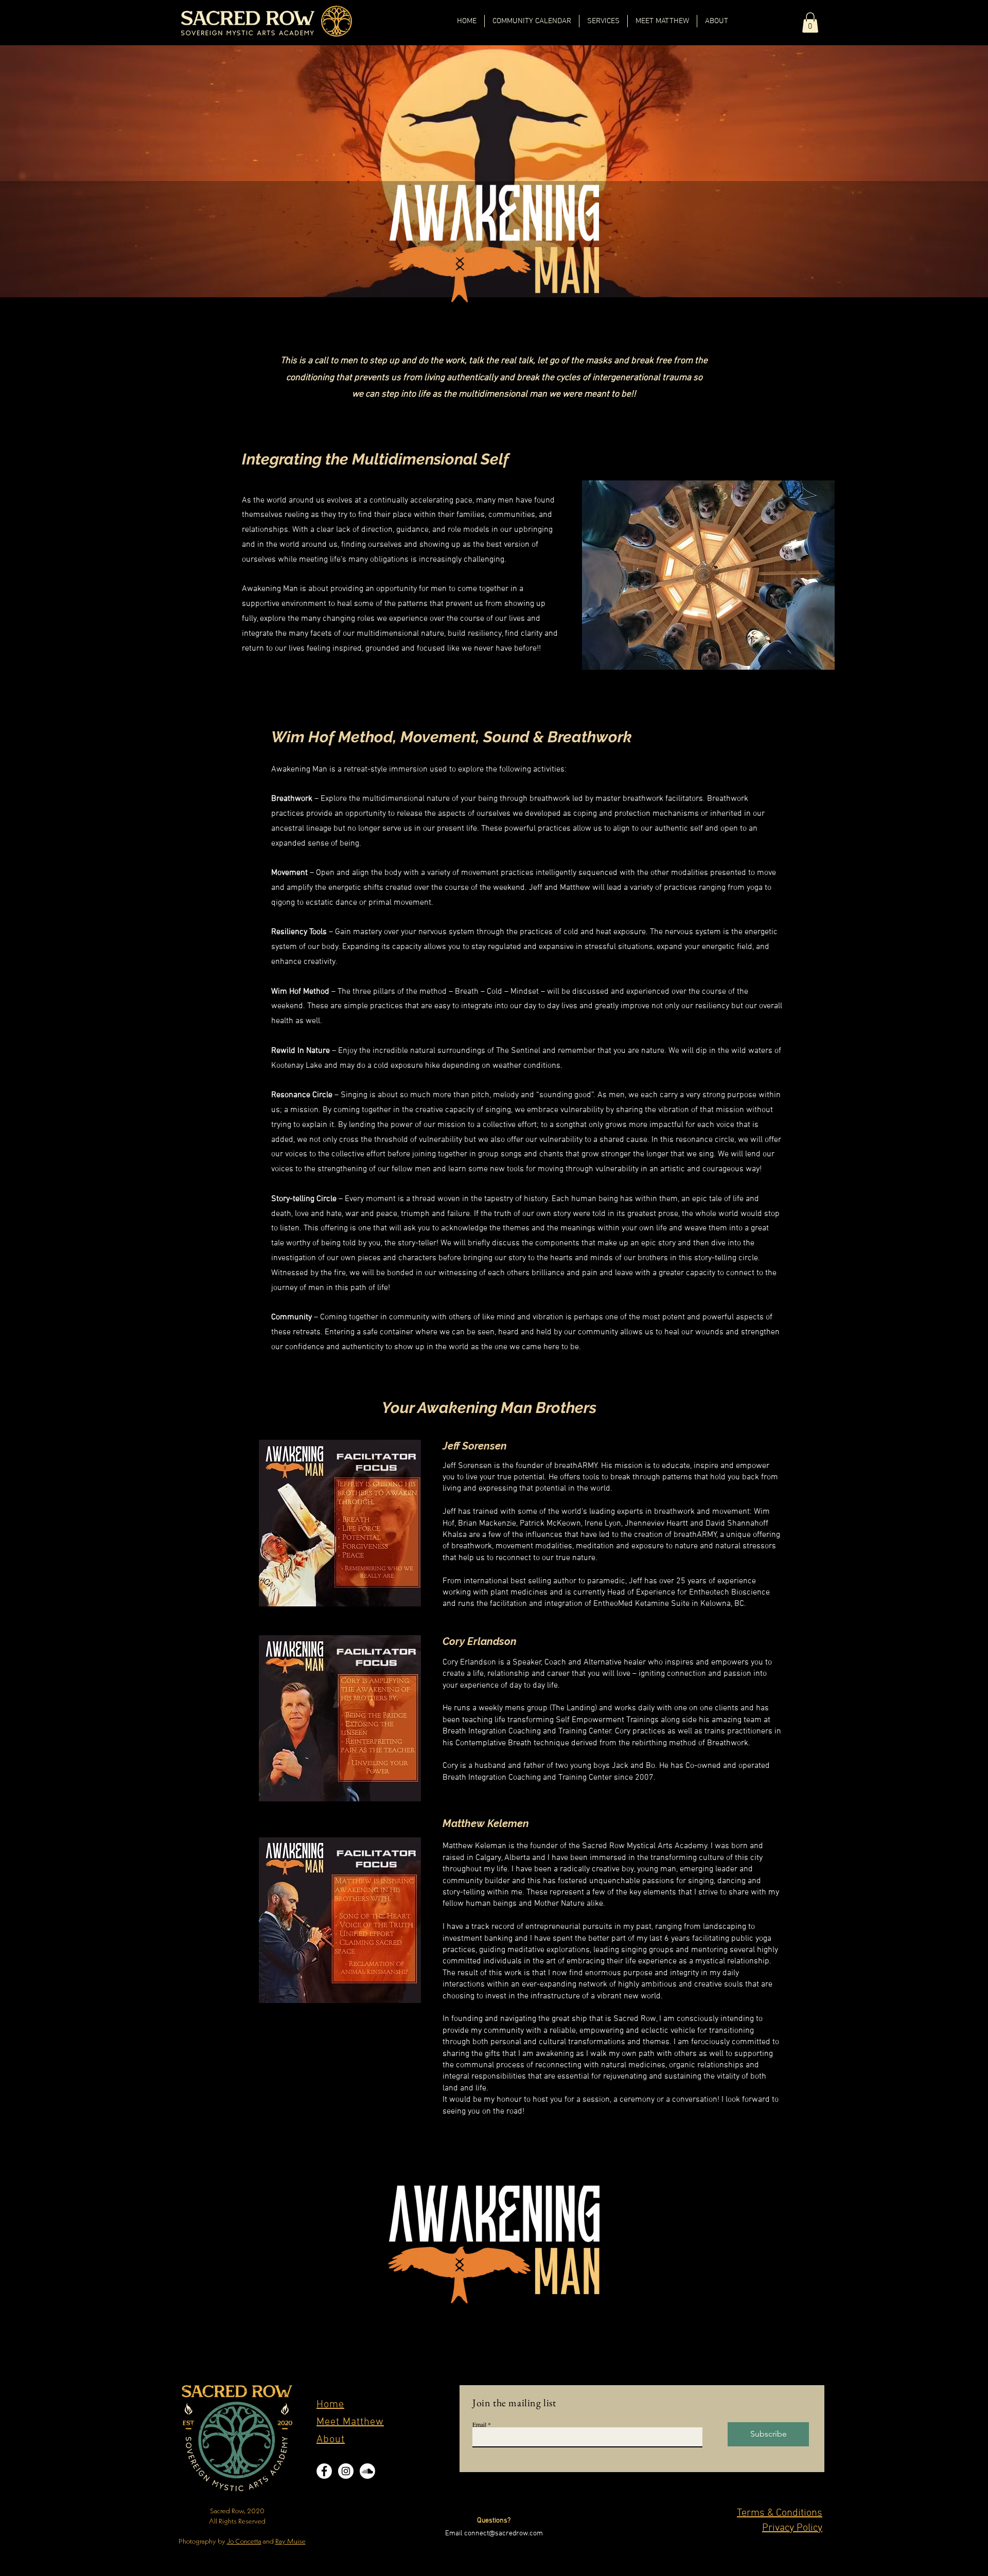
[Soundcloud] (367, 2471)
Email (479, 2424)
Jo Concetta (244, 2541)
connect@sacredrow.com (504, 2534)
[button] (810, 22)
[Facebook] (324, 2471)
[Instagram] (346, 2471)
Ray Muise (290, 2541)
